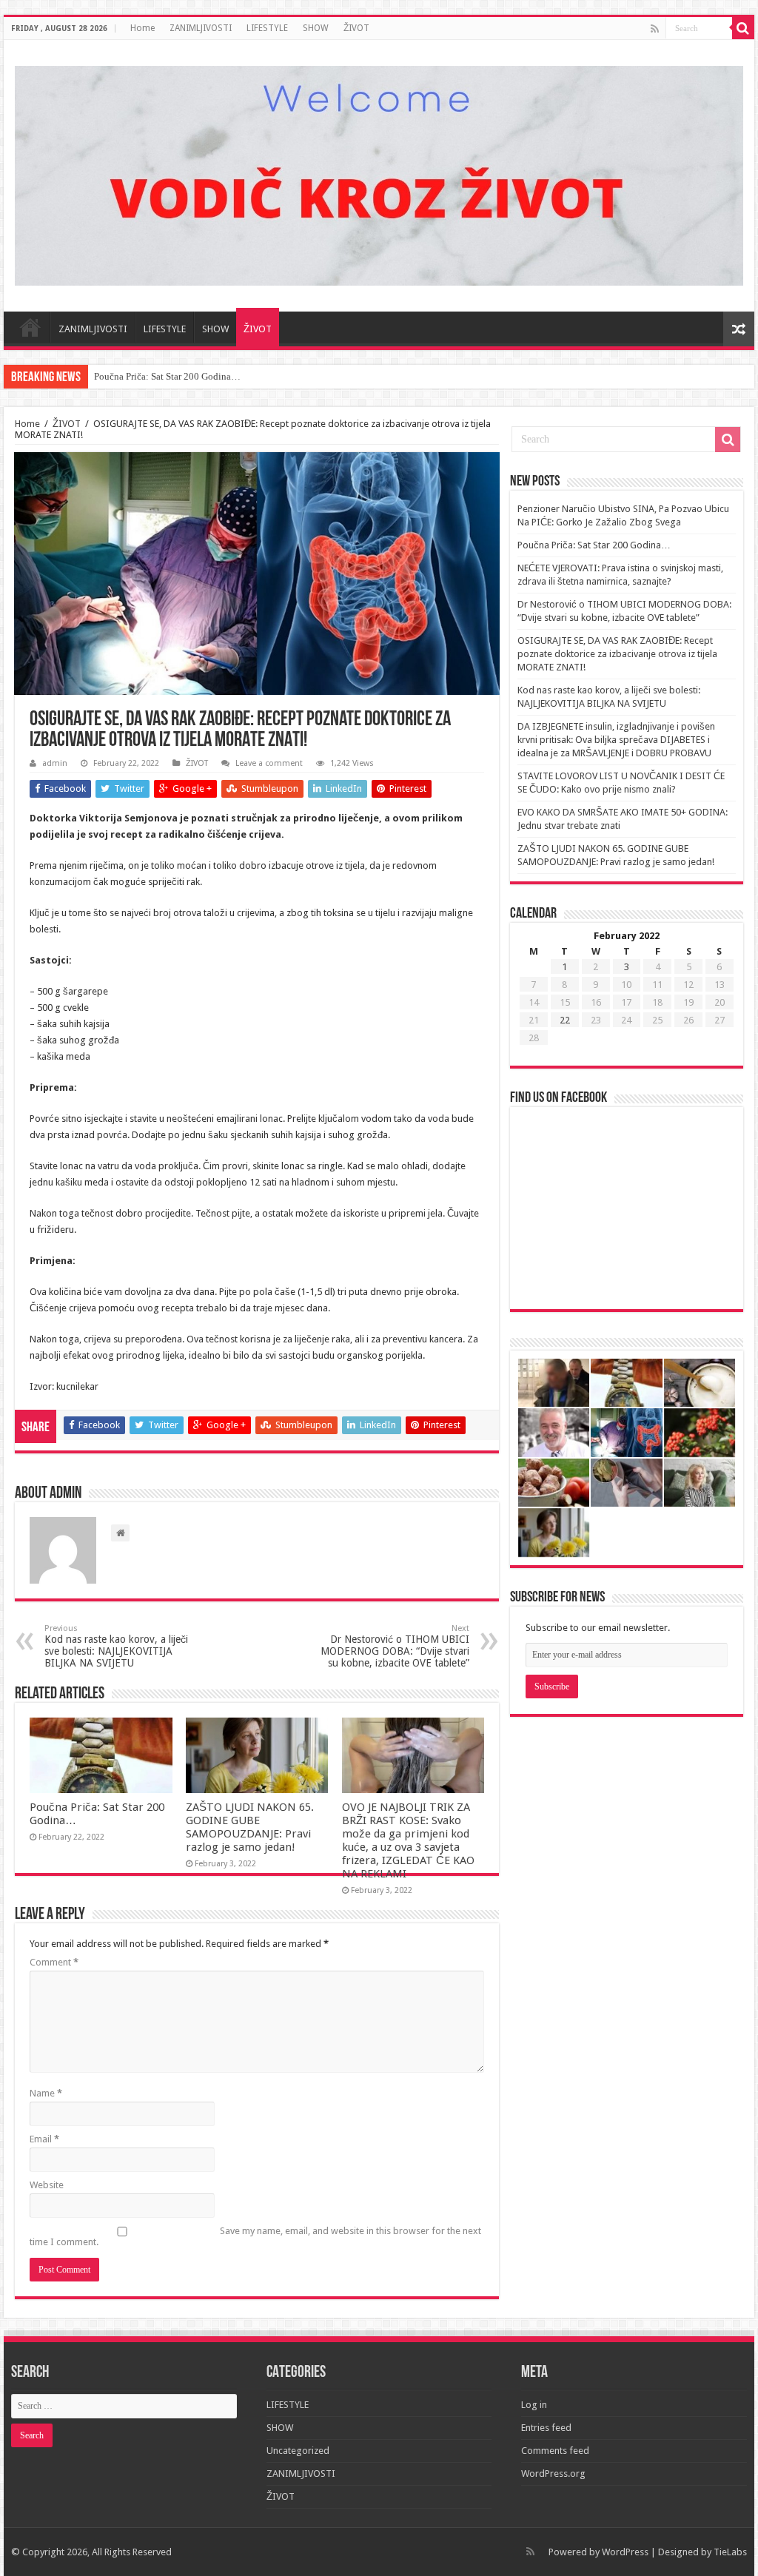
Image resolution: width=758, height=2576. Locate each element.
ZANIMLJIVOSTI (201, 28)
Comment (54, 1962)
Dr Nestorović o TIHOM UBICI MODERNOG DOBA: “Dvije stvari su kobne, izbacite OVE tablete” (395, 1646)
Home (142, 28)
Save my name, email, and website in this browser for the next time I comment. (255, 2236)
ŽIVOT (356, 28)
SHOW (316, 28)
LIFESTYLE (267, 28)
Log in (534, 2405)
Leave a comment (269, 763)
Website (47, 2185)
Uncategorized (298, 2451)
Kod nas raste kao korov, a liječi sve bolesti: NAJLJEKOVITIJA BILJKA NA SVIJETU (116, 1646)
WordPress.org (553, 2474)
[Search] (743, 28)
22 (565, 1020)
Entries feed (546, 2428)
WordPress (625, 2552)
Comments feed (555, 2451)
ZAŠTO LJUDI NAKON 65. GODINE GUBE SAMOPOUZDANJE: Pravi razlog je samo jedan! (250, 1827)
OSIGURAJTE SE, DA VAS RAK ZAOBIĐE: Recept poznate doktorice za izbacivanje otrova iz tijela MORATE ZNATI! (617, 654)
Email (44, 2139)
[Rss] (655, 29)
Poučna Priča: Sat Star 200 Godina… (167, 376)
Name (46, 2093)
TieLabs (730, 2552)
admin (55, 763)
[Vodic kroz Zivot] (379, 173)
